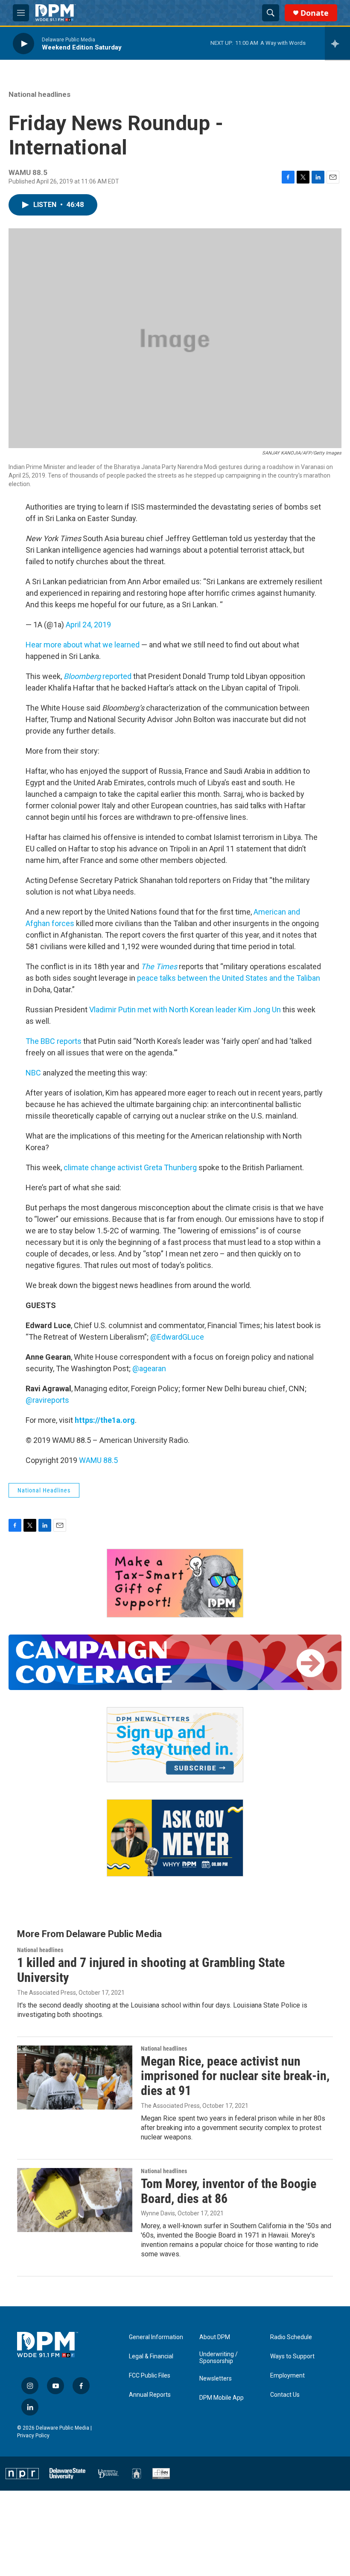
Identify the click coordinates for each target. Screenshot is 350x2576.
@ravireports (47, 1400)
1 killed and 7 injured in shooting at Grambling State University (151, 1970)
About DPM (215, 2337)
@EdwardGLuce (177, 1337)
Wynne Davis (158, 2213)
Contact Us (285, 2395)
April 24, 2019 (88, 625)
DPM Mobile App (222, 2398)
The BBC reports (54, 1041)
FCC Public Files (150, 2376)
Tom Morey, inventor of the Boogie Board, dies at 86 (229, 2191)
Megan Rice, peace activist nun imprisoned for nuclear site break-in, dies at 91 (235, 2076)
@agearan (149, 1368)
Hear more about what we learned (83, 645)
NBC (33, 1073)
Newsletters (216, 2379)
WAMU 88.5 (98, 1460)
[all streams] (337, 44)
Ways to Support (292, 2356)
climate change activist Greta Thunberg (130, 1167)
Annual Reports (150, 2395)
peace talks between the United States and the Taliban (229, 978)
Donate (315, 13)
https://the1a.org (105, 1420)
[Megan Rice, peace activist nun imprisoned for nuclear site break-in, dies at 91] (75, 2078)
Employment (287, 2376)
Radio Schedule (291, 2337)
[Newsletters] (175, 1745)
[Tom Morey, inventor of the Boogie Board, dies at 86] (75, 2200)
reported (98, 676)
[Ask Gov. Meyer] (175, 1838)
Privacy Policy (33, 2436)
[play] (23, 43)
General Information (156, 2337)
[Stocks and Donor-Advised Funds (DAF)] (175, 1583)
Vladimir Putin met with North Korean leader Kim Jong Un (185, 1010)
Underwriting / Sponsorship (219, 2358)
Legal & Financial (151, 2356)
